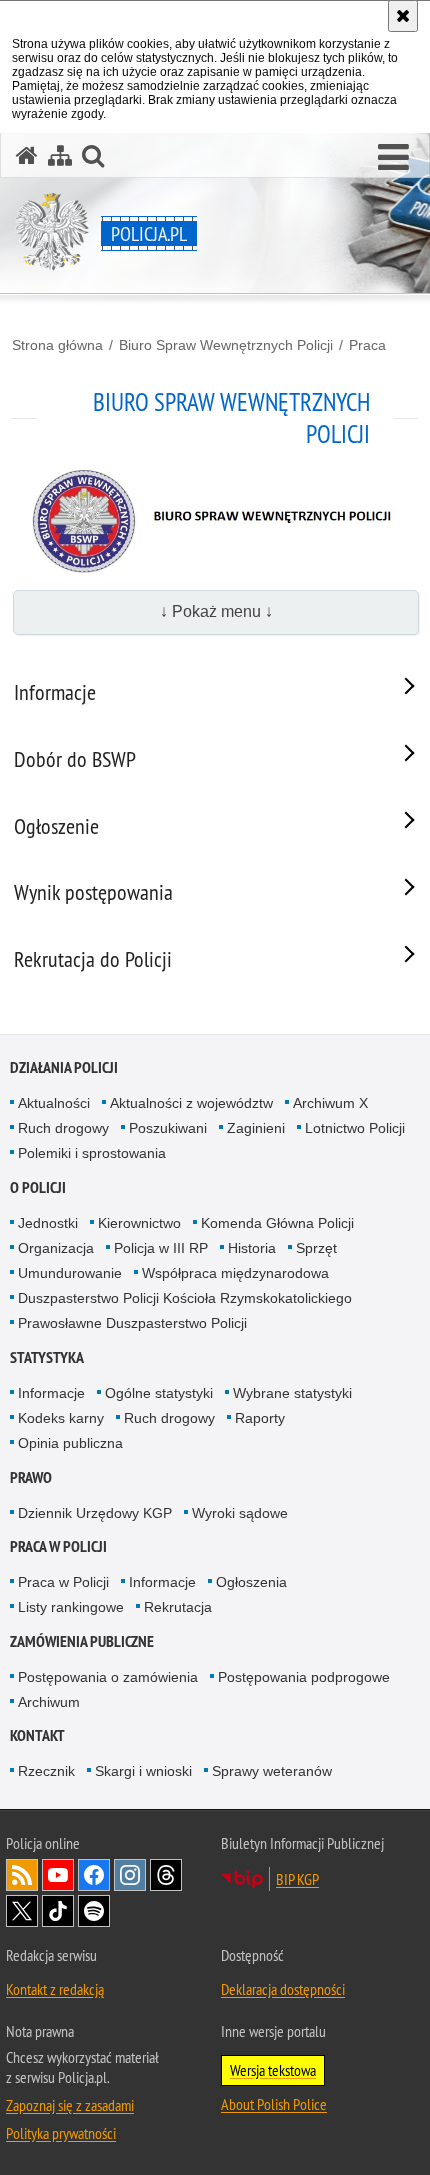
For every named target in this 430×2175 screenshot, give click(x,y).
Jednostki (48, 1223)
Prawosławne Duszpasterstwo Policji (132, 1323)
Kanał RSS (22, 1875)
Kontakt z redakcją (55, 1989)
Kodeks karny (61, 1418)
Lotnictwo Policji (355, 1128)
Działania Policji (64, 1067)
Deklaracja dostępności (283, 1989)
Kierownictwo (139, 1223)
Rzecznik (46, 1771)
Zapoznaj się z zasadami (70, 2105)
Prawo (31, 1477)
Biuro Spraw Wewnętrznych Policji (226, 345)
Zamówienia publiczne (82, 1641)
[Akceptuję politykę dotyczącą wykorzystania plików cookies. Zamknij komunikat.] (403, 16)
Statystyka (47, 1357)
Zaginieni (256, 1128)
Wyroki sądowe (240, 1513)
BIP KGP (297, 1879)
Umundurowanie (70, 1273)
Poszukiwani (168, 1128)
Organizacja (56, 1248)
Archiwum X (330, 1103)
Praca (367, 345)
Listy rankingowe (71, 1607)
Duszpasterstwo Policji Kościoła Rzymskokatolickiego (185, 1298)
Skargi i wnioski (143, 1771)
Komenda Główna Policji (277, 1223)
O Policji (38, 1187)
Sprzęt (316, 1248)
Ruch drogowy (63, 1128)
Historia (252, 1248)
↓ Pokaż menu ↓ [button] (216, 611)
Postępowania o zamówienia (108, 1677)
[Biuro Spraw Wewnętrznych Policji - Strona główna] (215, 570)
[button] (393, 158)
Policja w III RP (161, 1248)
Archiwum (49, 1702)
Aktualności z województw (191, 1103)
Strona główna (57, 345)
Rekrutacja (178, 1607)
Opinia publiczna (70, 1443)
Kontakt (37, 1735)
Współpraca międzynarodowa (235, 1273)
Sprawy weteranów (272, 1771)
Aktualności (54, 1103)
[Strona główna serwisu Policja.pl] (27, 155)
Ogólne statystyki (159, 1393)
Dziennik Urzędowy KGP (95, 1513)
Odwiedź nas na (58, 1875)
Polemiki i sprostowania (92, 1153)
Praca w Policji (58, 1546)
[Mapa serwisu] (60, 155)
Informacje (51, 1393)
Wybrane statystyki (292, 1393)
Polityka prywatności (61, 2133)
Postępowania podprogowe (304, 1677)
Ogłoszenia (251, 1582)
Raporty (260, 1418)
